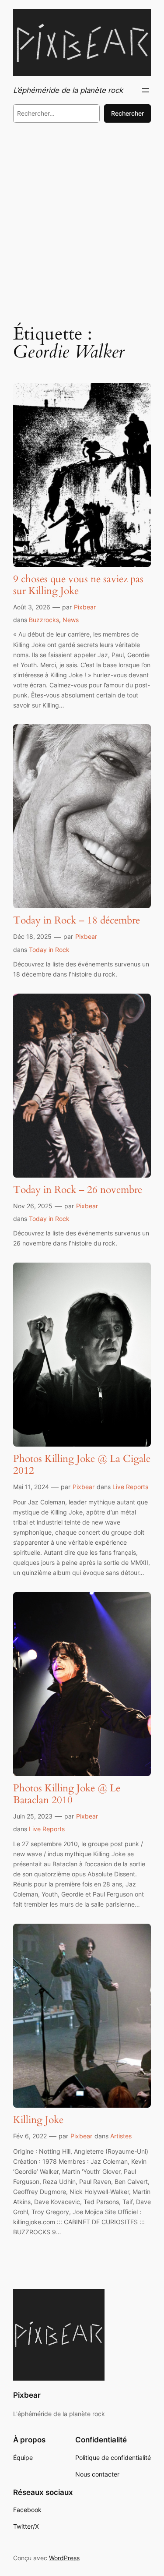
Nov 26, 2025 (33, 1206)
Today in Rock (49, 950)
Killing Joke (38, 2120)
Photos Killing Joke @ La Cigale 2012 (82, 1465)
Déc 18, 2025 (32, 936)
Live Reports (130, 1487)
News (71, 620)
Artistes (121, 2136)
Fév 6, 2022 (30, 2136)
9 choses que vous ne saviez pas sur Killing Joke (78, 585)
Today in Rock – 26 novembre (78, 1190)
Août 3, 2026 (32, 607)
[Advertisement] (82, 222)
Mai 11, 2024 (31, 1487)
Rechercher (127, 113)
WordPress (64, 2558)
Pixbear (85, 607)
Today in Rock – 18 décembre (77, 921)
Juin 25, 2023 (33, 1816)
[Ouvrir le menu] (146, 90)
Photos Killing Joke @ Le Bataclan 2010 (67, 1794)
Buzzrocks (44, 620)
